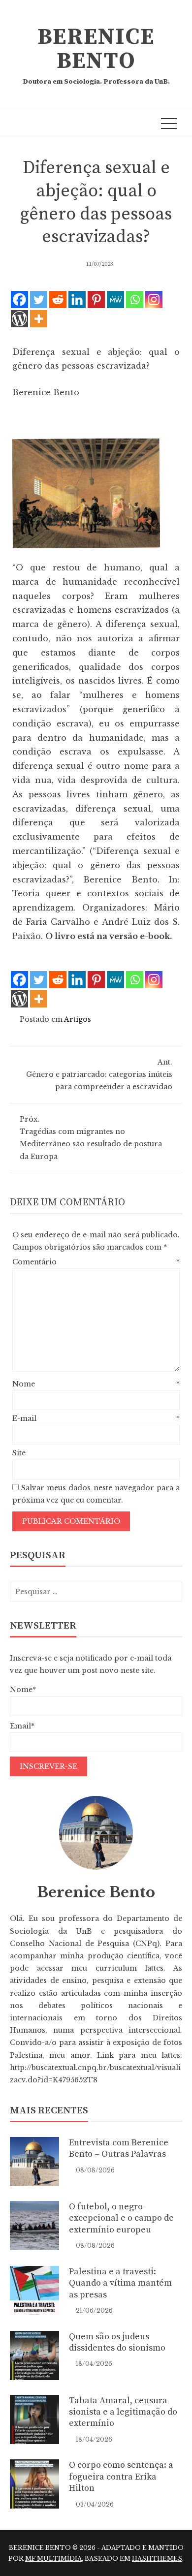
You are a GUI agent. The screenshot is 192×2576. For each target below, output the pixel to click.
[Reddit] (58, 299)
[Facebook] (19, 299)
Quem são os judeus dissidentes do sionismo (117, 2342)
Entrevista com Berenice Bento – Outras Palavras (119, 2148)
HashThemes (157, 2559)
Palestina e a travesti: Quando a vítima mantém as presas (120, 2283)
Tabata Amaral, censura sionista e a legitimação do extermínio (123, 2412)
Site (19, 1453)
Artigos (78, 1019)
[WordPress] (19, 319)
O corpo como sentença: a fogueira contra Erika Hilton (121, 2477)
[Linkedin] (77, 299)
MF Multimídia (53, 2559)
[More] (39, 319)
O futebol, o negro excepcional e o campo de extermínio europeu (121, 2218)
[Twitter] (39, 299)
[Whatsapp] (135, 299)
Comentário (96, 1262)
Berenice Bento (96, 49)
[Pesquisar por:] (96, 1592)
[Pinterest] (96, 299)
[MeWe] (115, 299)
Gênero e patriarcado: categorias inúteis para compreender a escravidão (99, 1074)
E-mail (96, 1418)
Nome (96, 1384)
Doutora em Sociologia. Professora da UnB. (96, 82)
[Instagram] (154, 299)
